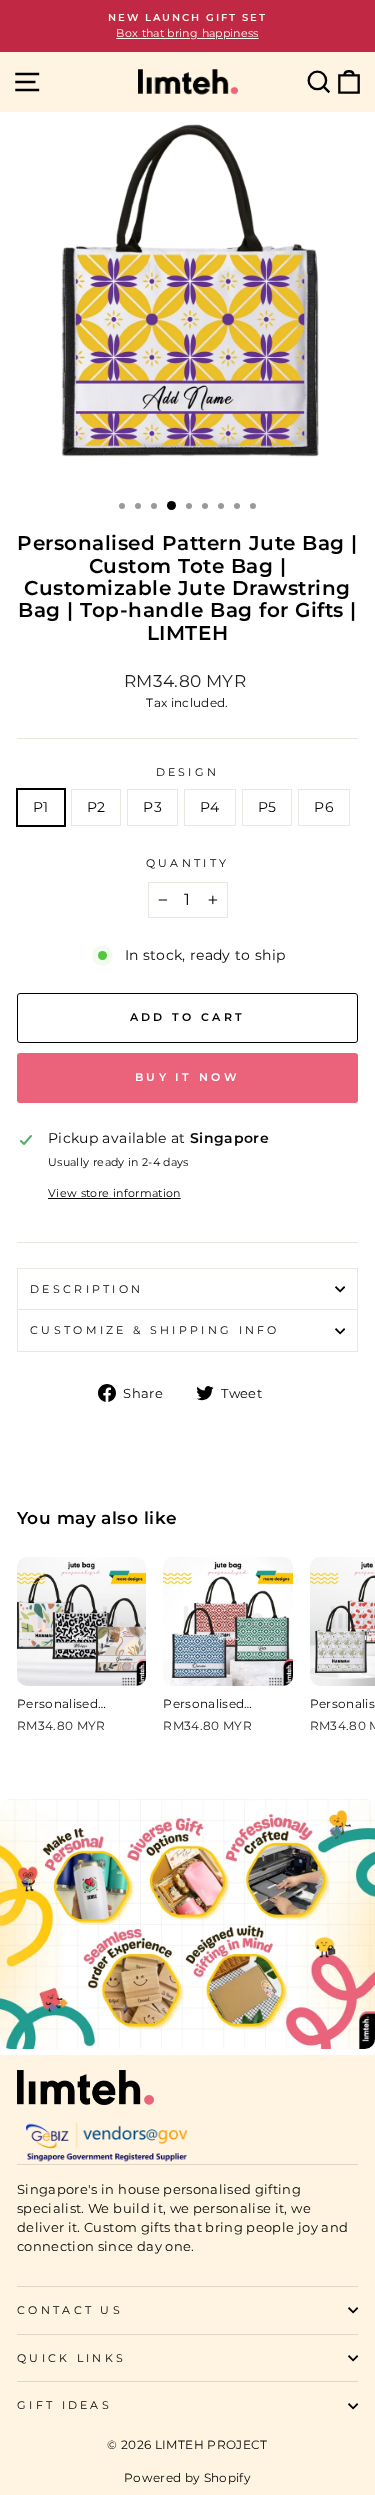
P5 (267, 807)
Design (188, 772)
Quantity (188, 863)
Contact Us (70, 2310)
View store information (114, 1193)
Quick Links (71, 2358)
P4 (210, 807)
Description (86, 1289)
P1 (41, 807)
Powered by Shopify (187, 2477)
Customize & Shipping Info (155, 1330)
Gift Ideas (64, 2405)
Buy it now (187, 1077)
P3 (152, 807)
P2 (96, 807)
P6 (324, 807)
